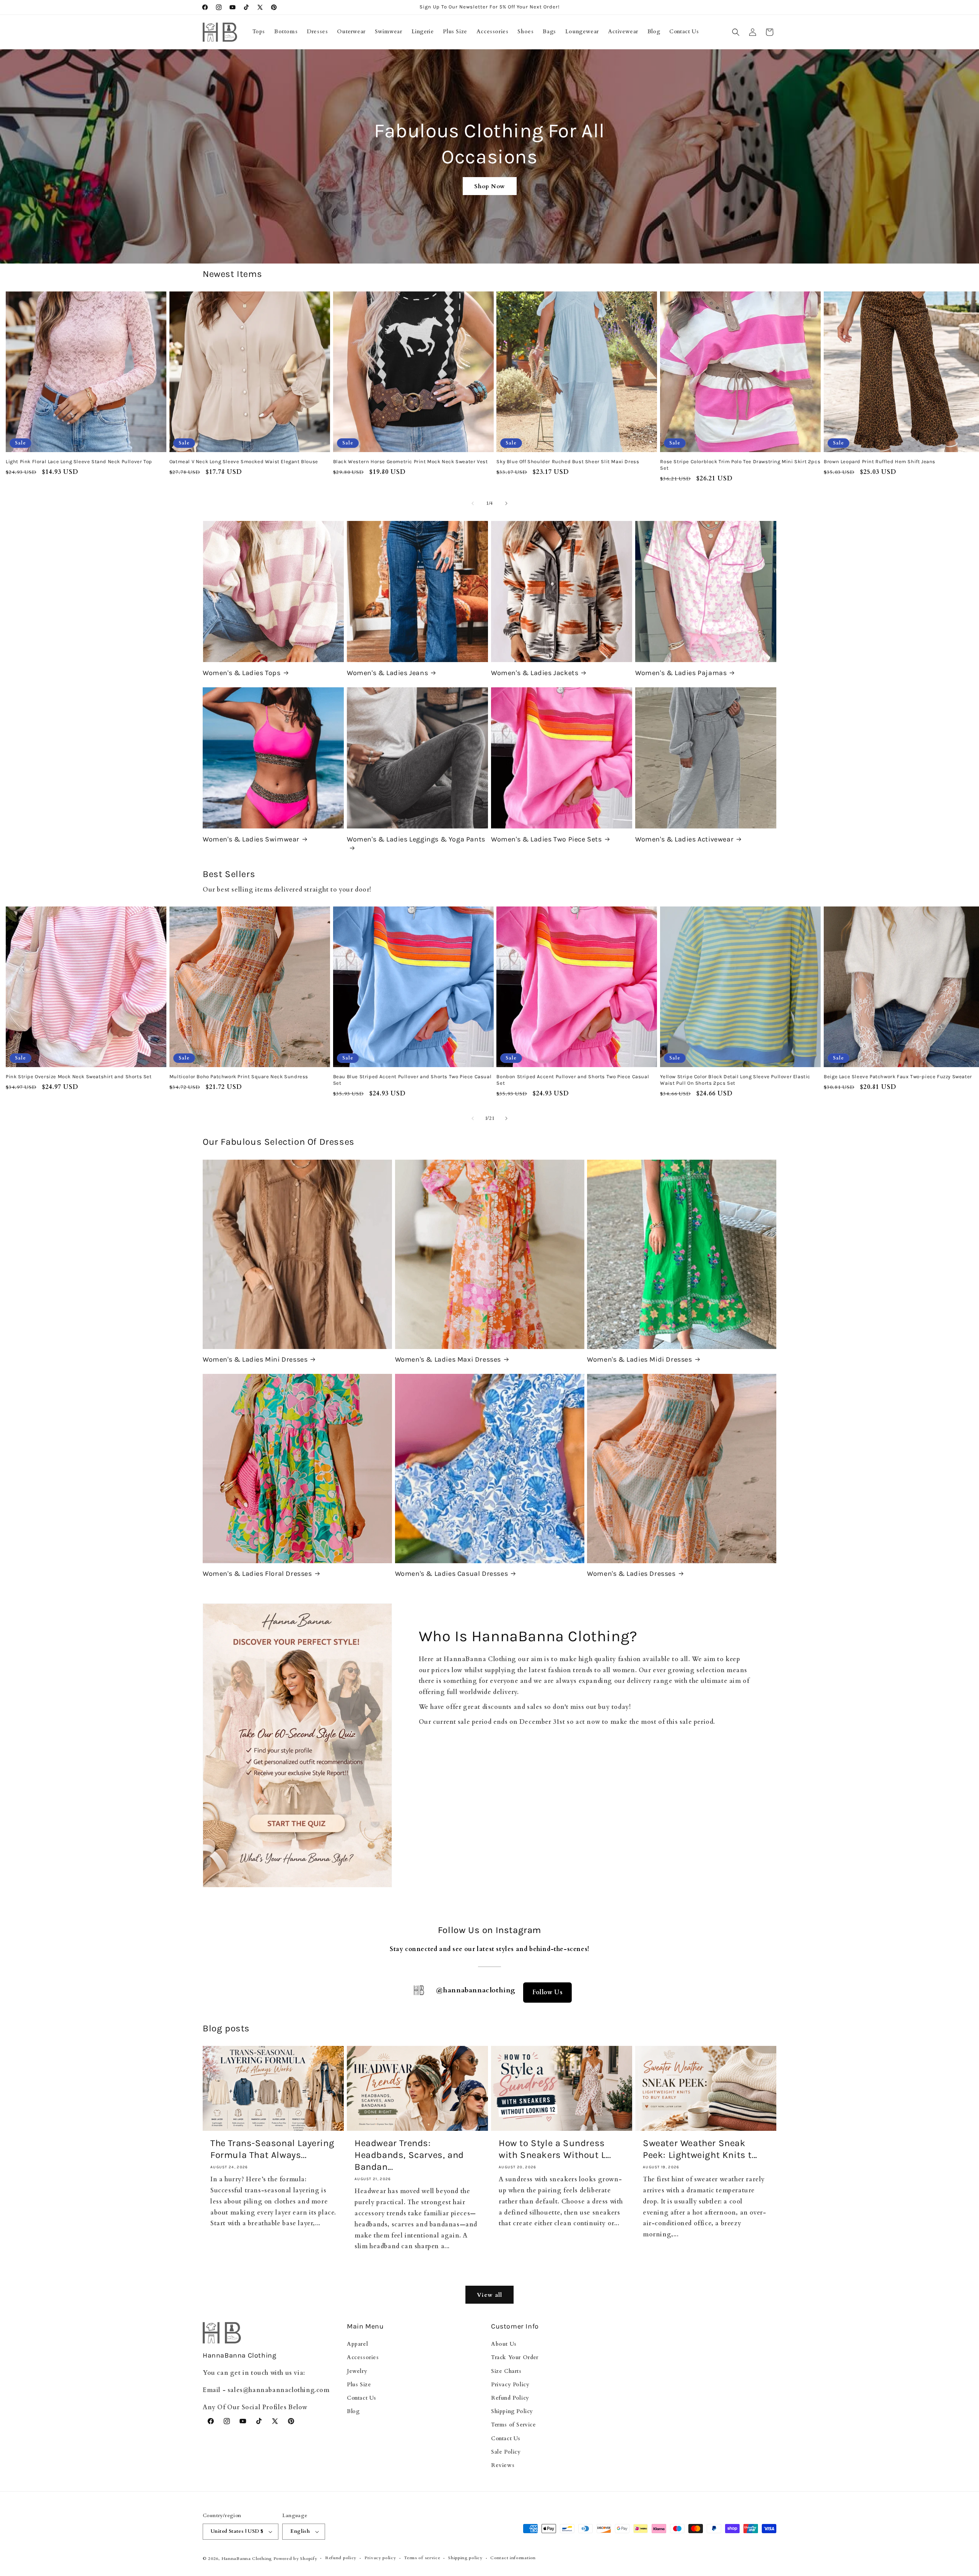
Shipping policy (465, 2558)
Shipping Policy (512, 2411)
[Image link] (297, 1746)
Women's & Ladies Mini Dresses (255, 1359)
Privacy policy (380, 2558)
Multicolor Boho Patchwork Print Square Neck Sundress (239, 1076)
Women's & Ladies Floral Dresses (257, 1574)
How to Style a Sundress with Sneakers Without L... (555, 2149)
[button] (736, 32)
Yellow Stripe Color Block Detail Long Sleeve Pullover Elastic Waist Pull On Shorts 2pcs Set (735, 1080)
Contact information (513, 2558)
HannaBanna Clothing (247, 2559)
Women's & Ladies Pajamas (681, 673)
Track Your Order (515, 2357)
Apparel (357, 2344)
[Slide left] (473, 503)
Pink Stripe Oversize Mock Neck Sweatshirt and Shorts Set (79, 1076)
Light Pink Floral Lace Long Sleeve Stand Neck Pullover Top (79, 461)
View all (489, 2294)
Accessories (363, 2357)
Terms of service (422, 2558)
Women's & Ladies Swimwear (251, 839)
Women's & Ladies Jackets (535, 673)
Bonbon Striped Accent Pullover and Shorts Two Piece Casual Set (573, 1080)
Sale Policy (506, 2452)
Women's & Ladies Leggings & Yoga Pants (416, 839)
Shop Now (490, 186)
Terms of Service (514, 2425)
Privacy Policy (510, 2385)
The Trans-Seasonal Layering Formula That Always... (272, 2149)
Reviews (503, 2465)
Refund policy (341, 2558)
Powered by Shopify (295, 2559)
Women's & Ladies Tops (242, 673)
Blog (353, 2411)
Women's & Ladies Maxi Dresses (448, 1359)
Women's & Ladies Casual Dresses (452, 1574)
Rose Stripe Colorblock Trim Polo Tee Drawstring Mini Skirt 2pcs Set (740, 465)
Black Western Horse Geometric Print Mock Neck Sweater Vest (411, 461)
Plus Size (359, 2385)
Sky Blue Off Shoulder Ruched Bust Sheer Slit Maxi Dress (568, 461)
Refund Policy (510, 2398)
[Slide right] (506, 503)
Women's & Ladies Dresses (631, 1574)
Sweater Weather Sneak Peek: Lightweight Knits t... (700, 2149)
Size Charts (506, 2371)
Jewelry (357, 2371)
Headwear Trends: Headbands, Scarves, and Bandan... (409, 2155)
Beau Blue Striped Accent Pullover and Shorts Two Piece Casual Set (412, 1080)
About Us (504, 2344)
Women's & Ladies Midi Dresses (639, 1359)
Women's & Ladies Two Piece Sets (546, 839)
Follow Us (547, 1992)
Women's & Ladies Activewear (684, 839)
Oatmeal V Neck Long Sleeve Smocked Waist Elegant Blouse (244, 461)
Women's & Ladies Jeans (387, 673)
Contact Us (362, 2398)
